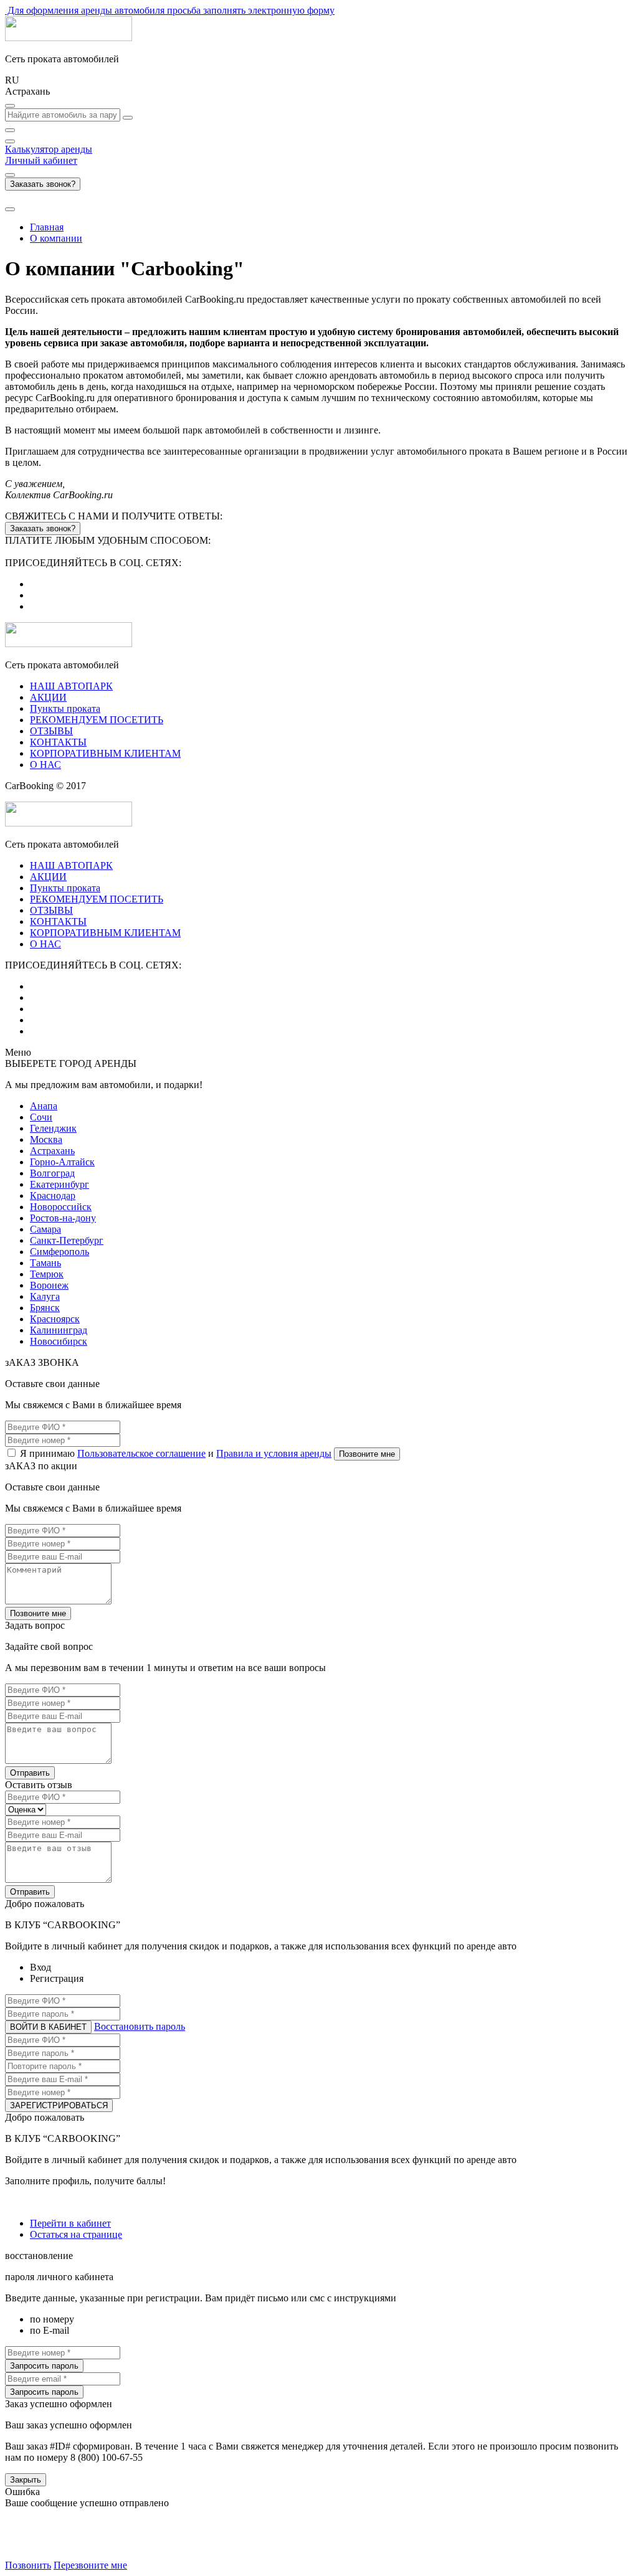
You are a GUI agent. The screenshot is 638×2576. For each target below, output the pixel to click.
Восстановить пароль (140, 2026)
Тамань (45, 1263)
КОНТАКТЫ (58, 742)
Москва (46, 1139)
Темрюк (47, 1274)
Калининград (59, 1330)
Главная (47, 227)
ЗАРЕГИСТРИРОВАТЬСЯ (59, 2105)
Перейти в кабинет (70, 2223)
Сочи (41, 1117)
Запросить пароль (44, 2366)
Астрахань (52, 1151)
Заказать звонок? (43, 184)
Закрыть (26, 2480)
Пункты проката (65, 708)
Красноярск (55, 1319)
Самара (45, 1229)
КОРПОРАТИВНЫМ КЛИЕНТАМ (105, 753)
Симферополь (60, 1252)
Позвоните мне (367, 1454)
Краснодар (53, 1196)
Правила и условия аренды (274, 1453)
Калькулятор (49, 149)
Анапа (44, 1106)
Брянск (45, 1308)
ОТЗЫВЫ (51, 731)
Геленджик (53, 1128)
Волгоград (52, 1173)
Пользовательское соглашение (141, 1453)
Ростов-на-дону (63, 1218)
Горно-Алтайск (62, 1162)
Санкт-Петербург (67, 1240)
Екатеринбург (60, 1184)
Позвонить (28, 2565)
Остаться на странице (76, 2234)
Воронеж (49, 1285)
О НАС (45, 765)
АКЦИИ (48, 697)
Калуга (45, 1296)
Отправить (30, 1773)
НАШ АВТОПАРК (71, 686)
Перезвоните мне (90, 2565)
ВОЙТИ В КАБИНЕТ (48, 2027)
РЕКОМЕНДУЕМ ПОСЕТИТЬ (97, 720)
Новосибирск (59, 1341)
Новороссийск (61, 1207)
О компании (56, 238)
